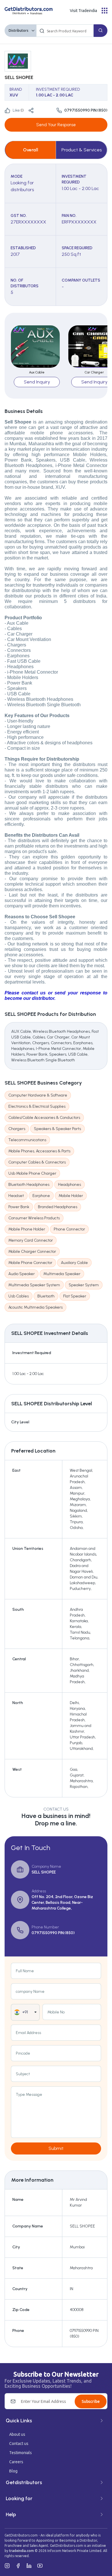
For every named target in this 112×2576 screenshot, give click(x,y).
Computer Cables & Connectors (37, 1162)
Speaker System (84, 1285)
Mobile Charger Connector (32, 1252)
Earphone (41, 1196)
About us (17, 2434)
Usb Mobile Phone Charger (32, 1173)
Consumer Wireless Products (34, 1218)
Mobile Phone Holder (27, 1229)
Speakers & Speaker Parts (57, 1129)
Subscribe (91, 2401)
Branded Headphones (58, 1207)
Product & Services (82, 150)
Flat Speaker (75, 1296)
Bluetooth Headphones (29, 1185)
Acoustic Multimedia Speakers (35, 1307)
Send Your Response (56, 125)
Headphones (69, 1185)
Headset (16, 1196)
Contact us (19, 2444)
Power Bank (19, 1207)
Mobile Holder (71, 1196)
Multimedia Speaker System (34, 1285)
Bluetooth (46, 1296)
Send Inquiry (37, 382)
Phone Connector (69, 1229)
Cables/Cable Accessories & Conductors (44, 1118)
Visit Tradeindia (83, 11)
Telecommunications (27, 1140)
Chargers (17, 1129)
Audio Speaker (22, 1274)
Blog (13, 2471)
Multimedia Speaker (62, 1274)
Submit (56, 2148)
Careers (16, 2462)
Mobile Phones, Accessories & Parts (39, 1151)
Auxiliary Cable (74, 1263)
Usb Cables (19, 1296)
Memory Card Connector (31, 1240)
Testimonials (21, 2453)
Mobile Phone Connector (30, 1263)
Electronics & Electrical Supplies (37, 1106)
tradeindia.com (22, 2551)
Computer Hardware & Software (38, 1095)
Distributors (19, 30)
